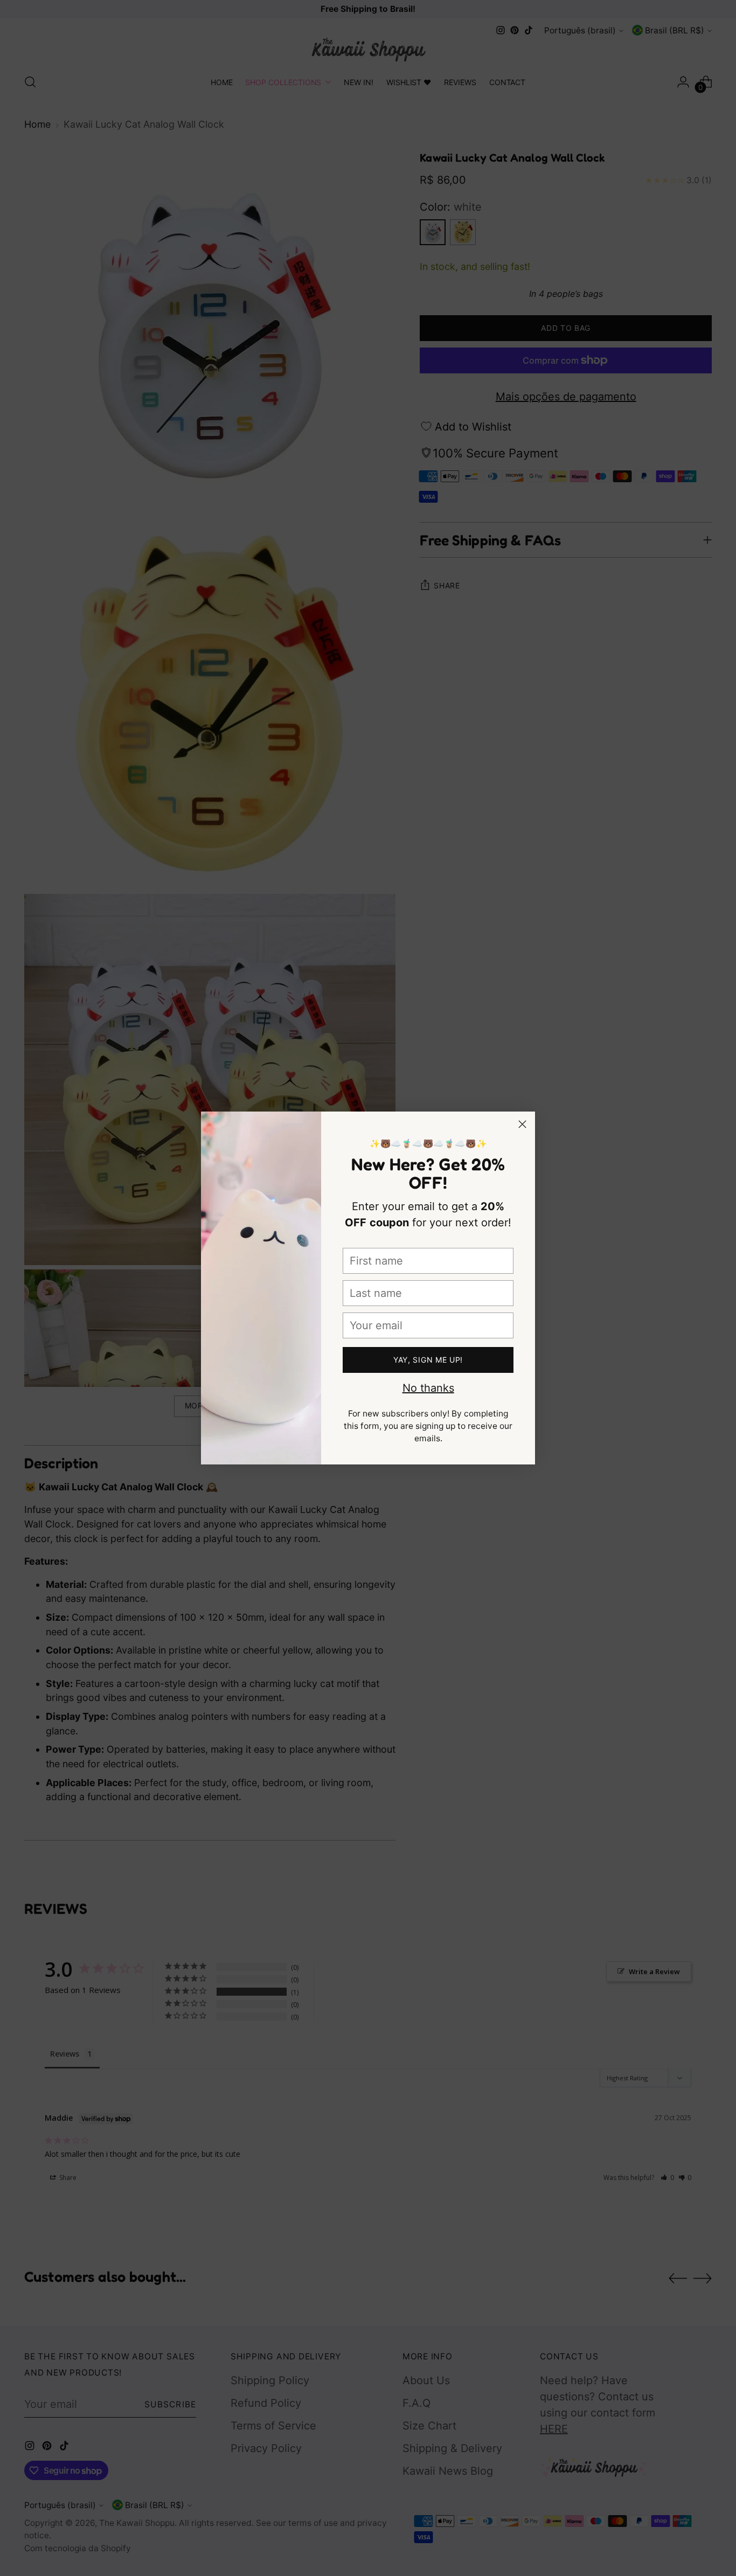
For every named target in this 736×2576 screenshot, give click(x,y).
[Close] (522, 1124)
